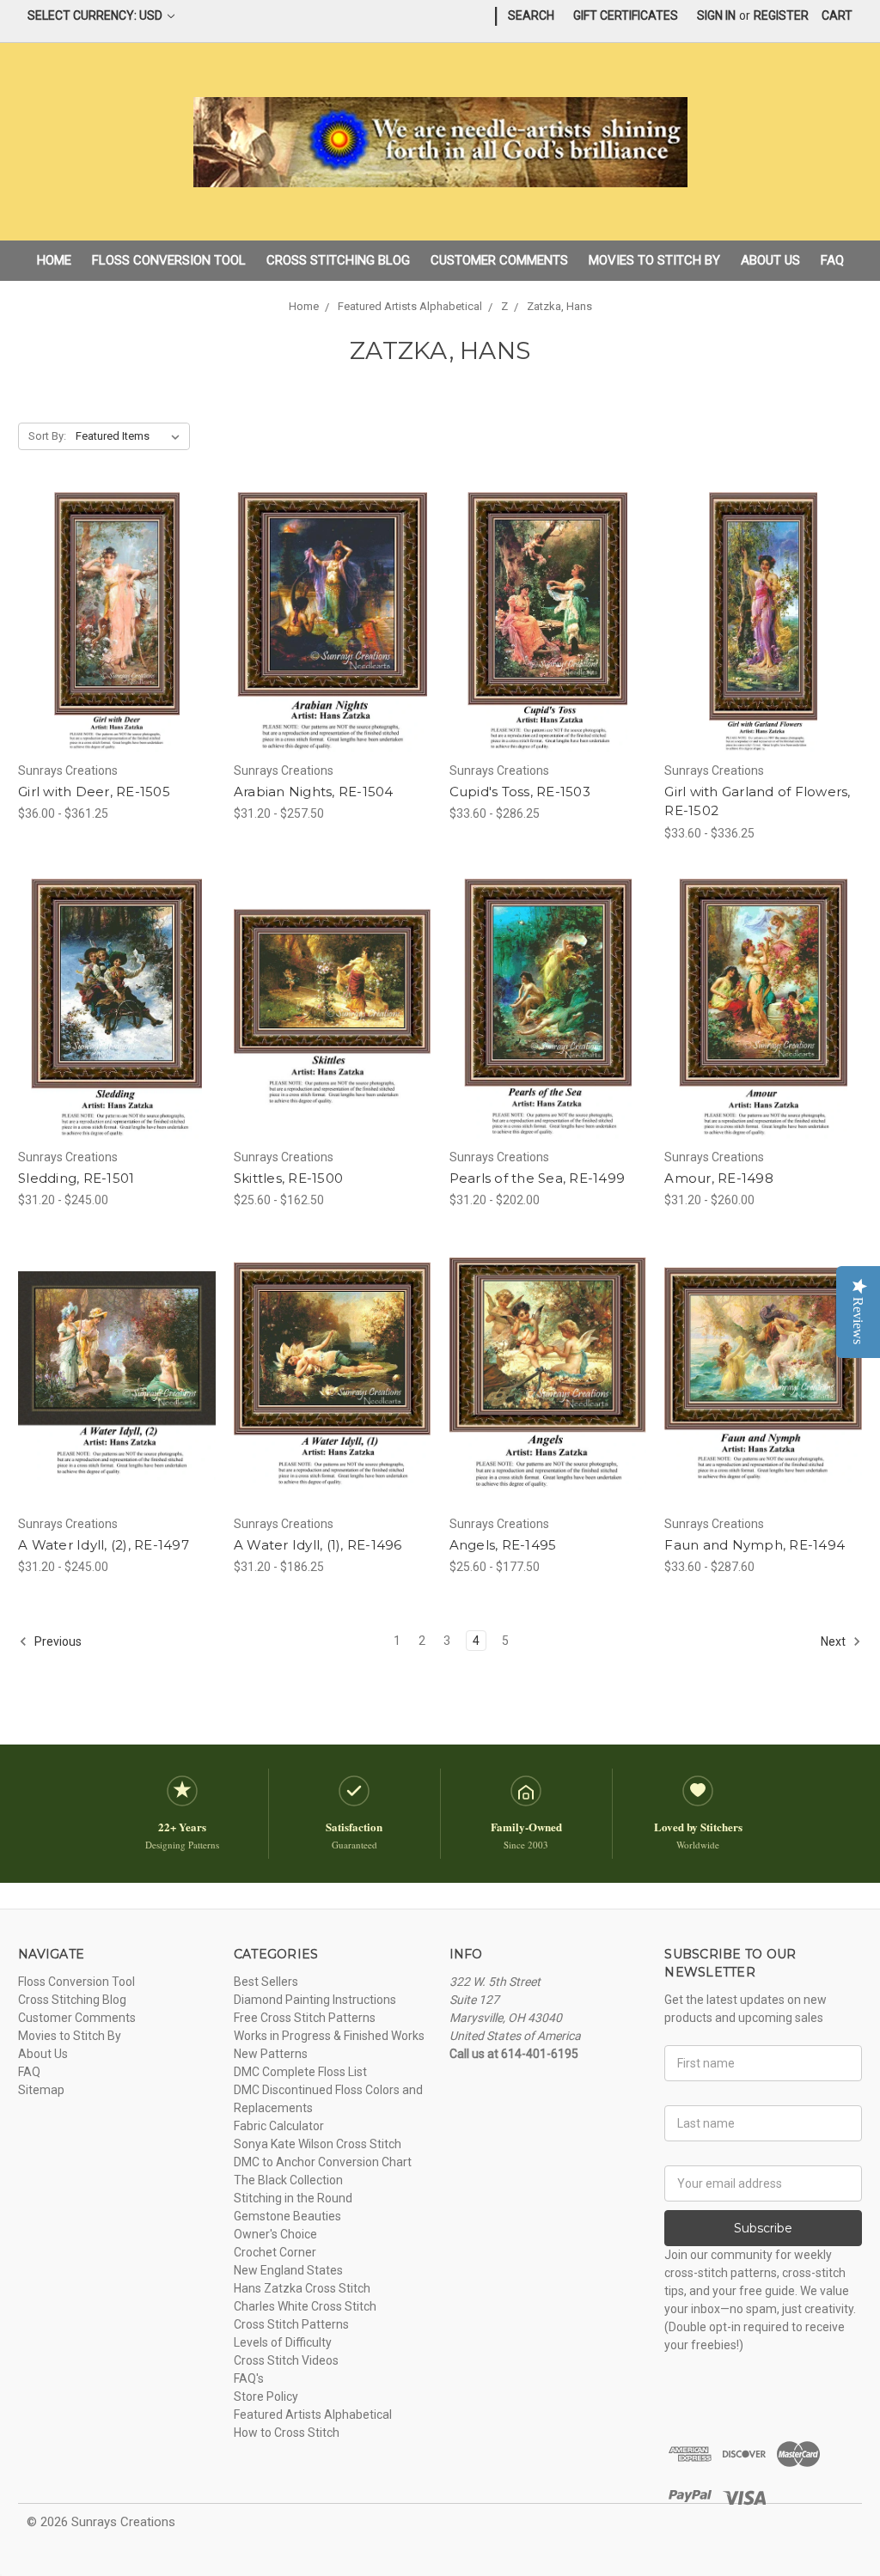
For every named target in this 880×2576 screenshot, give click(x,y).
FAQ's (249, 2378)
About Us (770, 260)
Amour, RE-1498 (719, 1178)
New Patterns (271, 2054)
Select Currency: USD (96, 15)
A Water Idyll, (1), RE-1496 (318, 1545)
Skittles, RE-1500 (288, 1178)
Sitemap (41, 2090)
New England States (288, 2270)
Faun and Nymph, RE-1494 (755, 1545)
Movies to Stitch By (654, 260)
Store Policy (266, 2396)
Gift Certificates (626, 15)
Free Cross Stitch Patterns (305, 2018)
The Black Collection (288, 2180)
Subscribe (763, 2228)
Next (834, 1641)
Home (54, 260)
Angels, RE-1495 (503, 1545)
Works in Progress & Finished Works (329, 2036)
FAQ (832, 260)
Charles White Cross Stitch (305, 2306)
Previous (57, 1641)
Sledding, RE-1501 (76, 1178)
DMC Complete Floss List (300, 2072)
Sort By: (47, 436)
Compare (111, 623)
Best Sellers (266, 1982)
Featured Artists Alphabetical (313, 2415)
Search (531, 15)
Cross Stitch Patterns (291, 2324)
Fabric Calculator (279, 2126)
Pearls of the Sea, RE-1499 (538, 1178)
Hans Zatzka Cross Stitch (302, 2288)
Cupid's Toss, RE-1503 (520, 792)
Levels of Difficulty (283, 2342)
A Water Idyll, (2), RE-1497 (104, 1545)
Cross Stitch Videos (286, 2360)
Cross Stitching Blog (338, 260)
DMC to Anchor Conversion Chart (323, 2162)
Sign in (716, 15)
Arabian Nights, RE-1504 (314, 792)
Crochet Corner (275, 2252)
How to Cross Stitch (287, 2433)
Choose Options (117, 653)
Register (781, 15)
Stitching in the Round (293, 2198)
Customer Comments (499, 260)
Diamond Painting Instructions (315, 2000)
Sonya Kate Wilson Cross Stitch (318, 2144)
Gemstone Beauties (287, 2216)
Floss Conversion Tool (169, 260)
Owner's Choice (275, 2234)
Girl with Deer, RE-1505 (94, 792)
